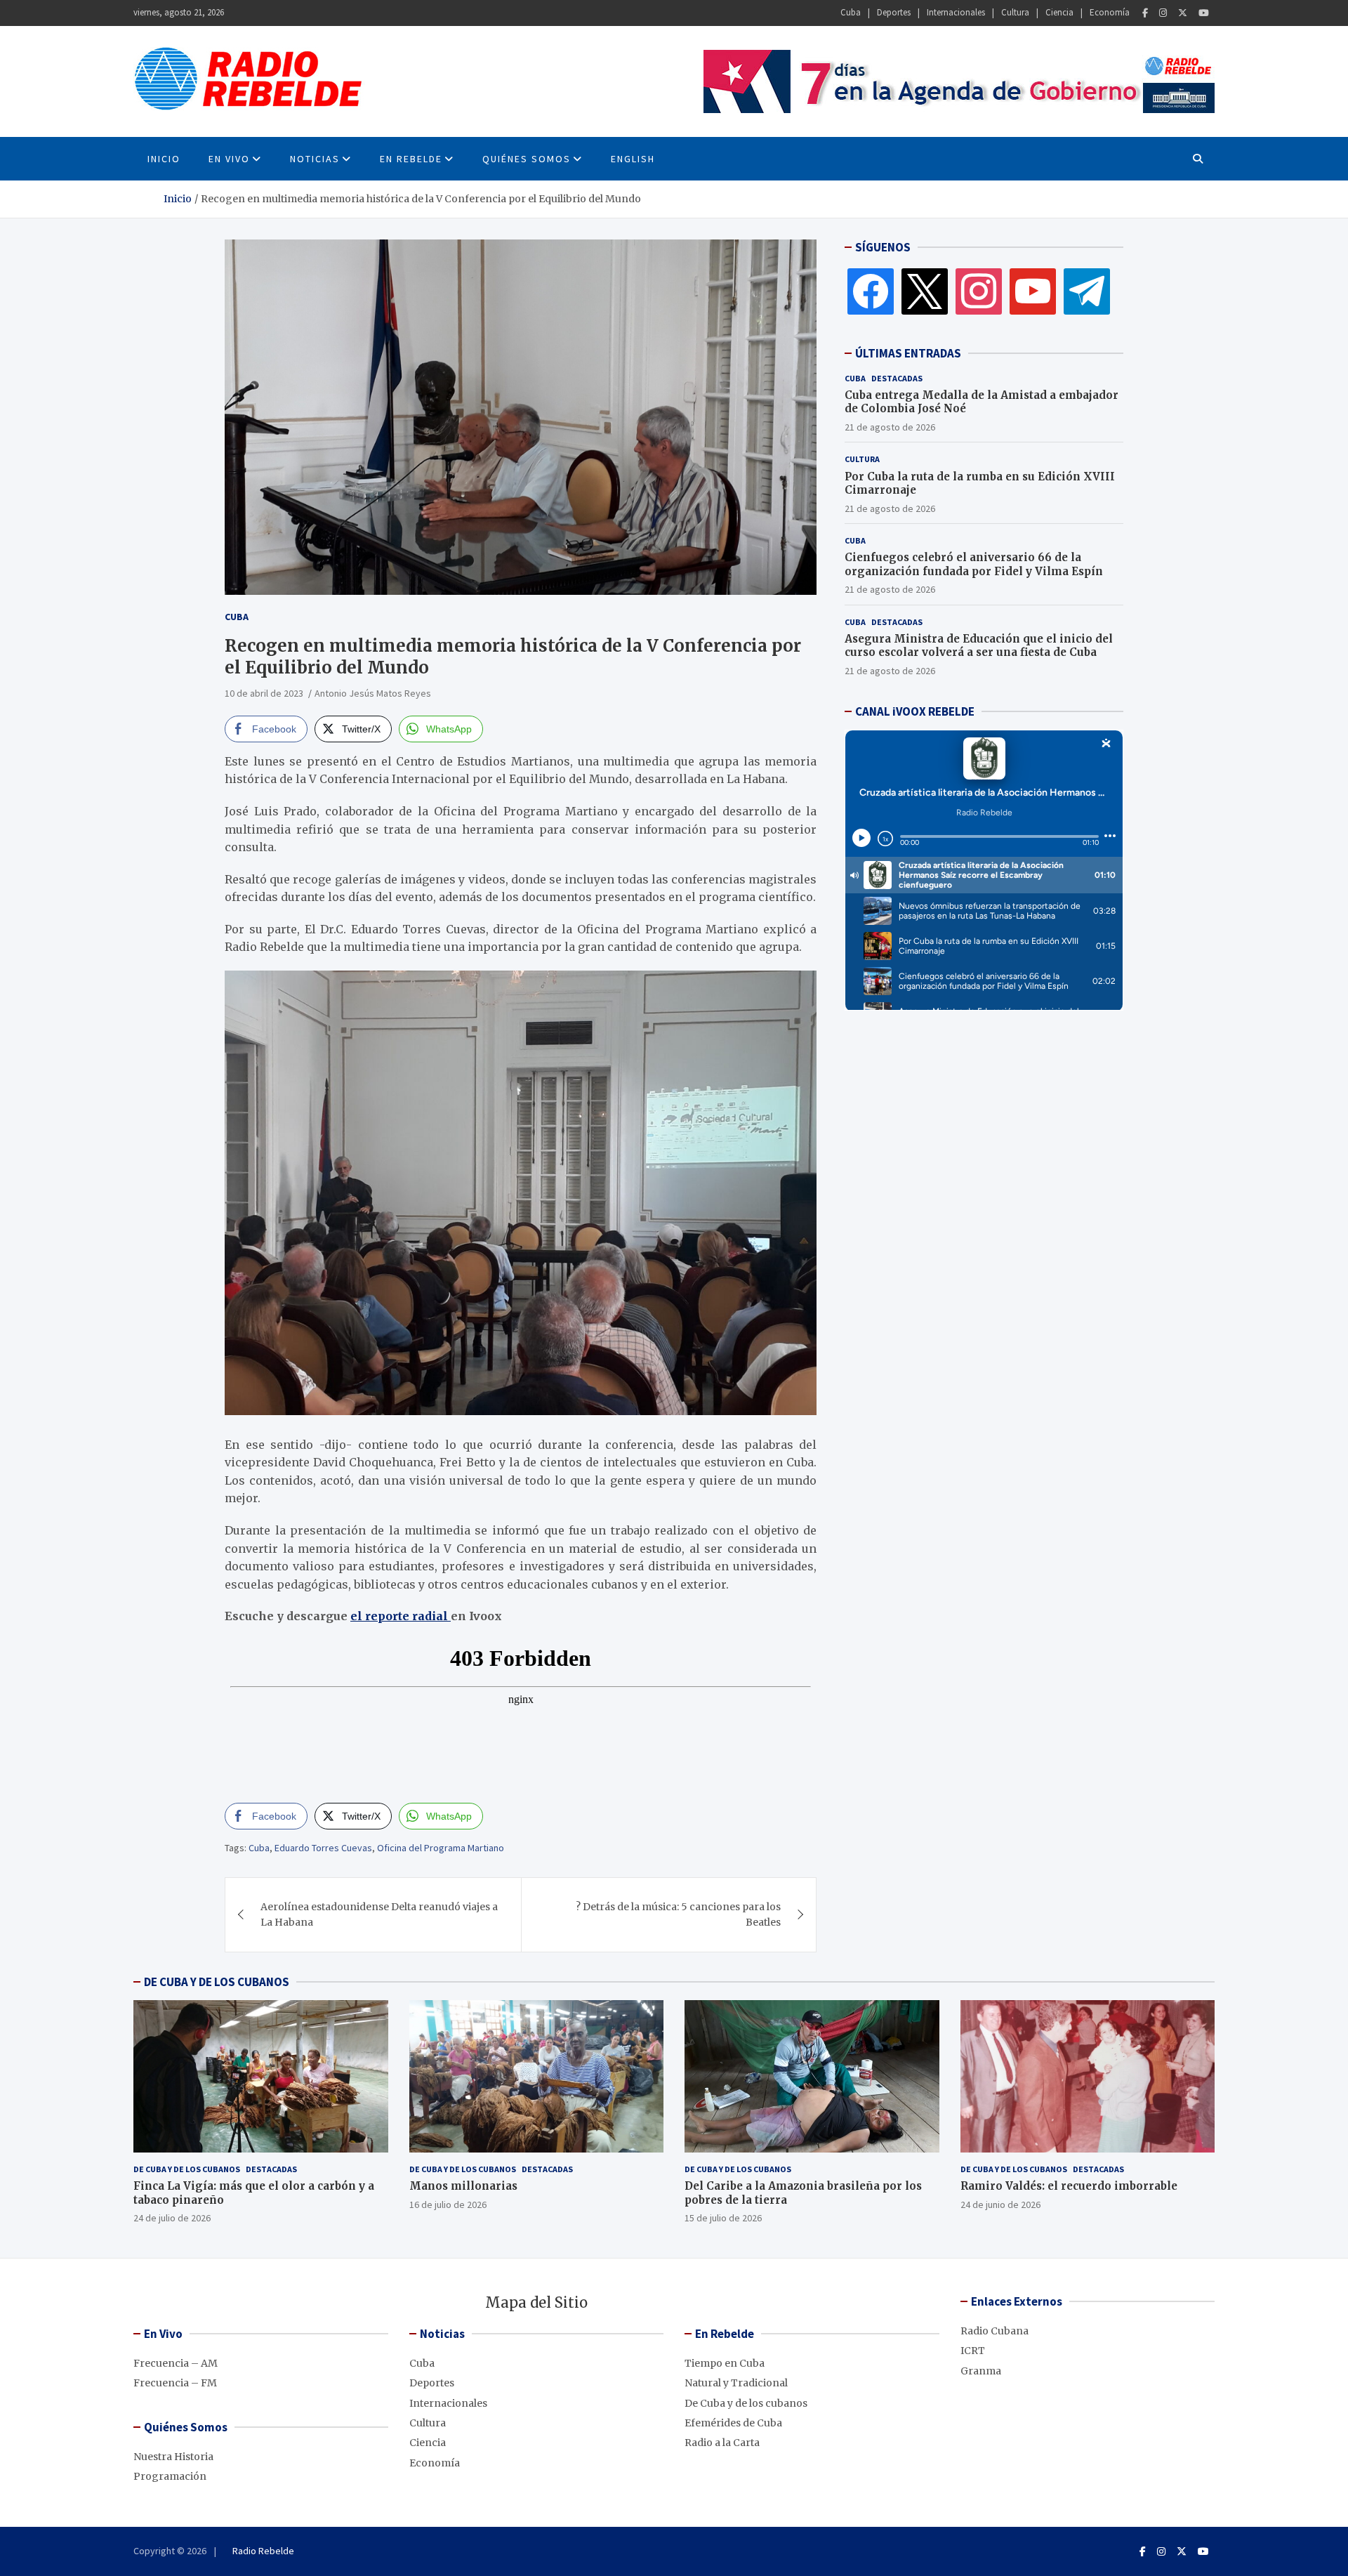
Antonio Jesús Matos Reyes (373, 693)
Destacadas (897, 378)
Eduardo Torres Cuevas (323, 1848)
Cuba (851, 12)
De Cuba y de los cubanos (187, 2169)
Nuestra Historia (173, 2457)
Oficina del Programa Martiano (441, 1848)
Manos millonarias (463, 2186)
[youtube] (1033, 291)
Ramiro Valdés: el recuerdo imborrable (1069, 2186)
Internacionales (956, 12)
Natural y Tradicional (736, 2383)
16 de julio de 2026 (448, 2204)
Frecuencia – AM (176, 2363)
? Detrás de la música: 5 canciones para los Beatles (678, 1914)
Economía (1110, 12)
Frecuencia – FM (175, 2383)
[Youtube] (1204, 13)
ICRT (973, 2351)
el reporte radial (401, 1616)
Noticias (315, 159)
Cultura (1015, 12)
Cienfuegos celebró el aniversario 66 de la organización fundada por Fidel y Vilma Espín (974, 564)
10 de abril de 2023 (264, 693)
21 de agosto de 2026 (890, 427)
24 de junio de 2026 (1000, 2204)
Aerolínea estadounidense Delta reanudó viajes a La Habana (379, 1914)
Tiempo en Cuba (725, 2363)
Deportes (894, 12)
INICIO (164, 159)
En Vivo (229, 159)
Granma (981, 2371)
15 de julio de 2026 (723, 2218)
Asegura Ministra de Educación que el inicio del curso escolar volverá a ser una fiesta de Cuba (979, 646)
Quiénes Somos (527, 159)
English (633, 159)
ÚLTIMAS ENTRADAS (908, 353)
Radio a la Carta (722, 2443)
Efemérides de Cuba (733, 2423)
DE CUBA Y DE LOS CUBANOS (217, 1982)
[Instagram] (1163, 13)
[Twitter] (1183, 13)
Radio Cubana (995, 2331)
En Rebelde (411, 159)
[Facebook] (1145, 13)
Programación (170, 2476)
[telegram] (1087, 291)
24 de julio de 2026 (172, 2218)
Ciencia (1059, 12)
